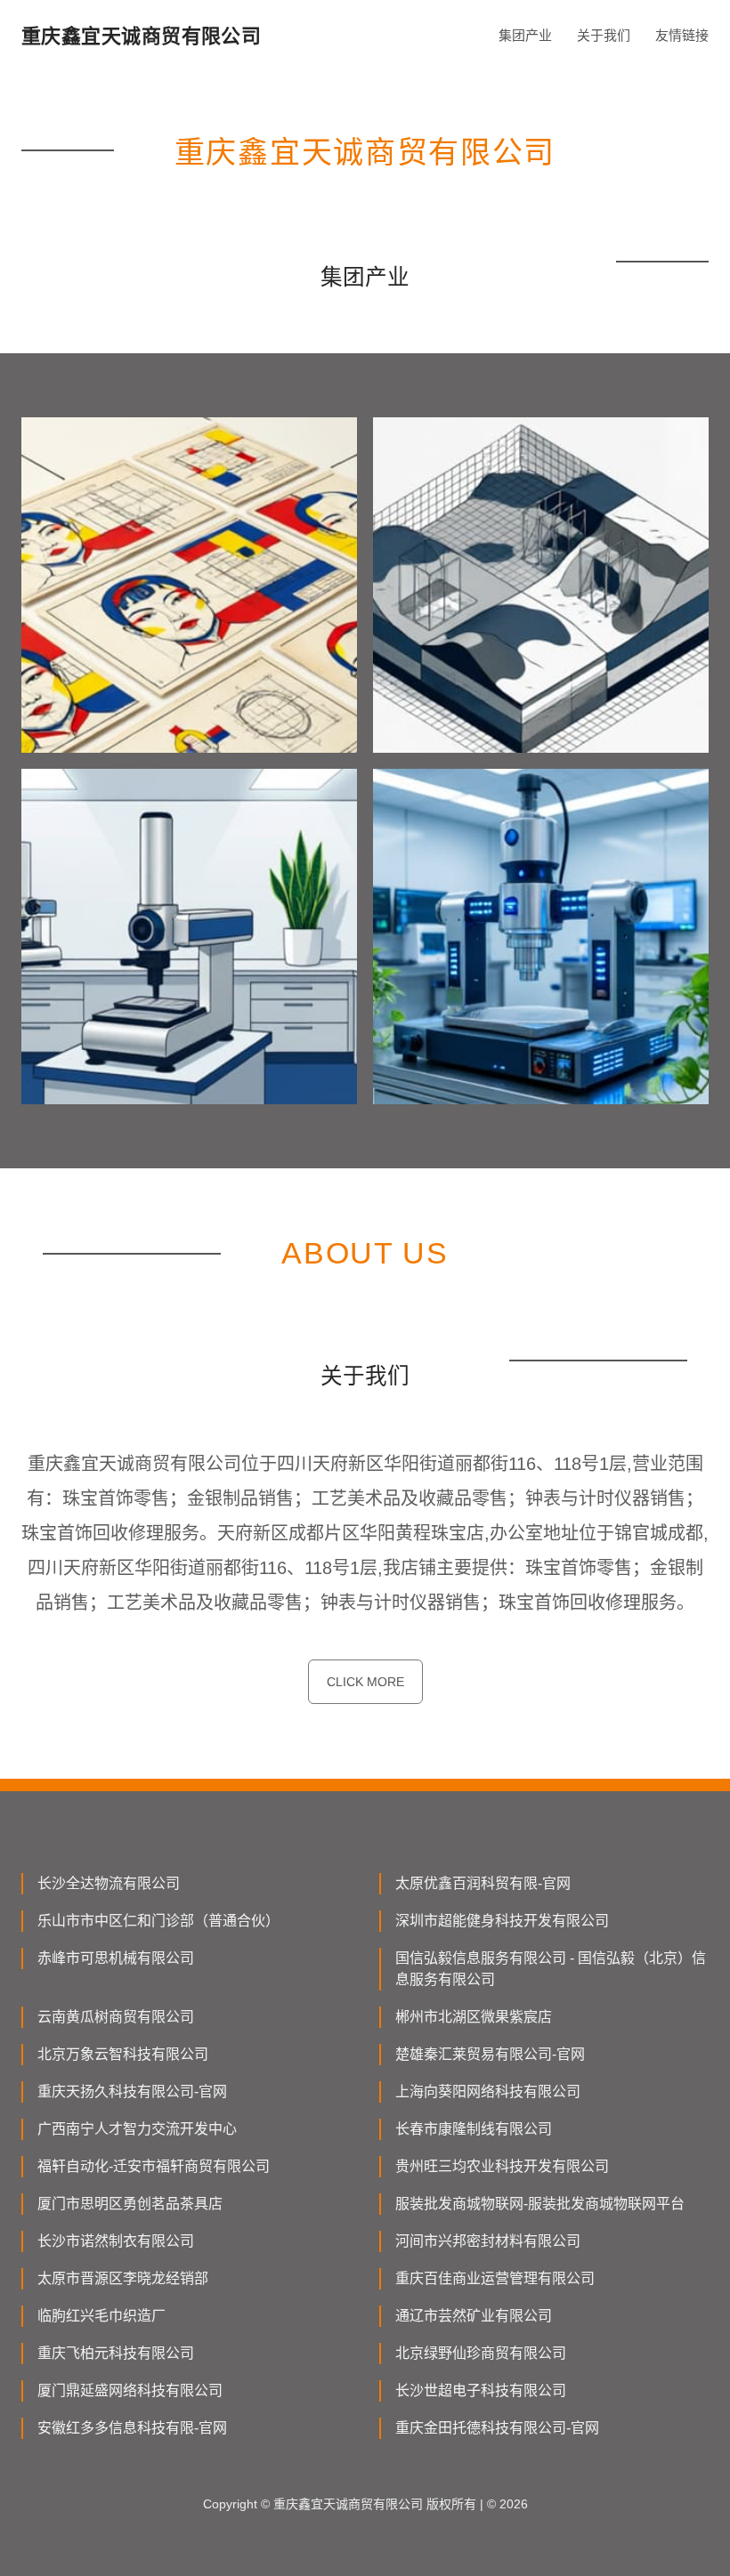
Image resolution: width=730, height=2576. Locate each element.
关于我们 (604, 35)
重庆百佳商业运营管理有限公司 (495, 2278)
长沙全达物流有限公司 (109, 1883)
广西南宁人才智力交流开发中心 (137, 2129)
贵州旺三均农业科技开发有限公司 (502, 2166)
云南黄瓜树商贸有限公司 (116, 2017)
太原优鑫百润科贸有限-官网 (483, 1883)
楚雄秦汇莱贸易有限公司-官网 (490, 2054)
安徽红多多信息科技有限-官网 (132, 2428)
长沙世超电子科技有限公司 (481, 2390)
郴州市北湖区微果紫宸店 (474, 2017)
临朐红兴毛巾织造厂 (101, 2316)
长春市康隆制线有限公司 (474, 2129)
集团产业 (525, 35)
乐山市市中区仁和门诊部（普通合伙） (158, 1921)
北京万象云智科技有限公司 (123, 2054)
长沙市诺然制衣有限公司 (116, 2241)
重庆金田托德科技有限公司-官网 (497, 2428)
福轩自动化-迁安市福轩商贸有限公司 (154, 2166)
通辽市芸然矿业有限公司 (474, 2316)
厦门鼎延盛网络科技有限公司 (130, 2390)
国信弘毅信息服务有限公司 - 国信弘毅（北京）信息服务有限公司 (551, 1969)
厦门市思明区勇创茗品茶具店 (130, 2204)
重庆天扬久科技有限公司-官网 (132, 2091)
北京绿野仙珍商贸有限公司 (481, 2353)
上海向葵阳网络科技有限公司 (488, 2091)
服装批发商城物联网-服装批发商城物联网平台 (540, 2204)
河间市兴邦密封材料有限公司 (488, 2241)
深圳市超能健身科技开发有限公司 (502, 1921)
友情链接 (682, 35)
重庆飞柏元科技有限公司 (116, 2353)
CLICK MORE (365, 1682)
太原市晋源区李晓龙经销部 (123, 2278)
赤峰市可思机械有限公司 (116, 1958)
